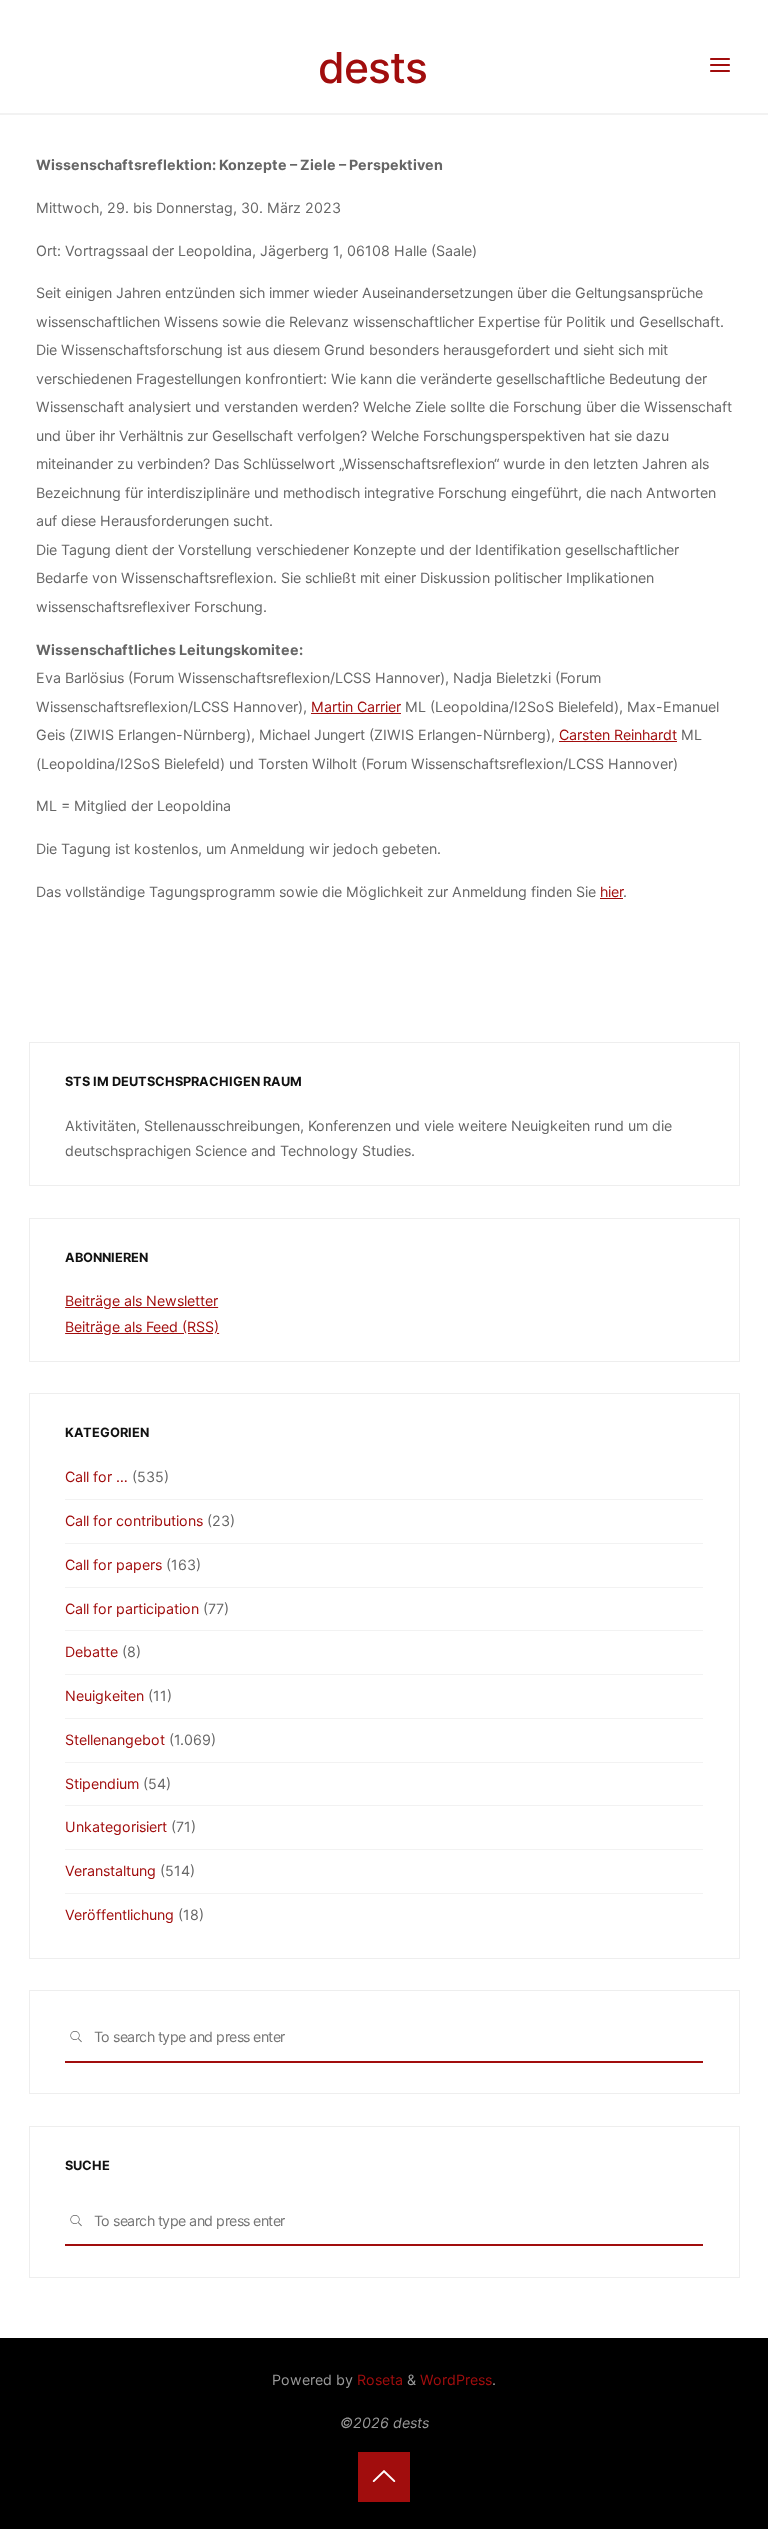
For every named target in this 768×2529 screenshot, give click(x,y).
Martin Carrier (356, 706)
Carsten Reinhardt (618, 734)
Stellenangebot (115, 1739)
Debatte (91, 1651)
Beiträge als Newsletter (141, 1300)
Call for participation (132, 1608)
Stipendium (102, 1783)
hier (611, 891)
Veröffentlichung (119, 1914)
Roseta (378, 2379)
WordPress (456, 2379)
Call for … (96, 1476)
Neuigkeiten (104, 1695)
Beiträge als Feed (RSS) (142, 1326)
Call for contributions (134, 1520)
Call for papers (113, 1564)
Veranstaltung (110, 1870)
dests (372, 67)
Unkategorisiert (116, 1826)
